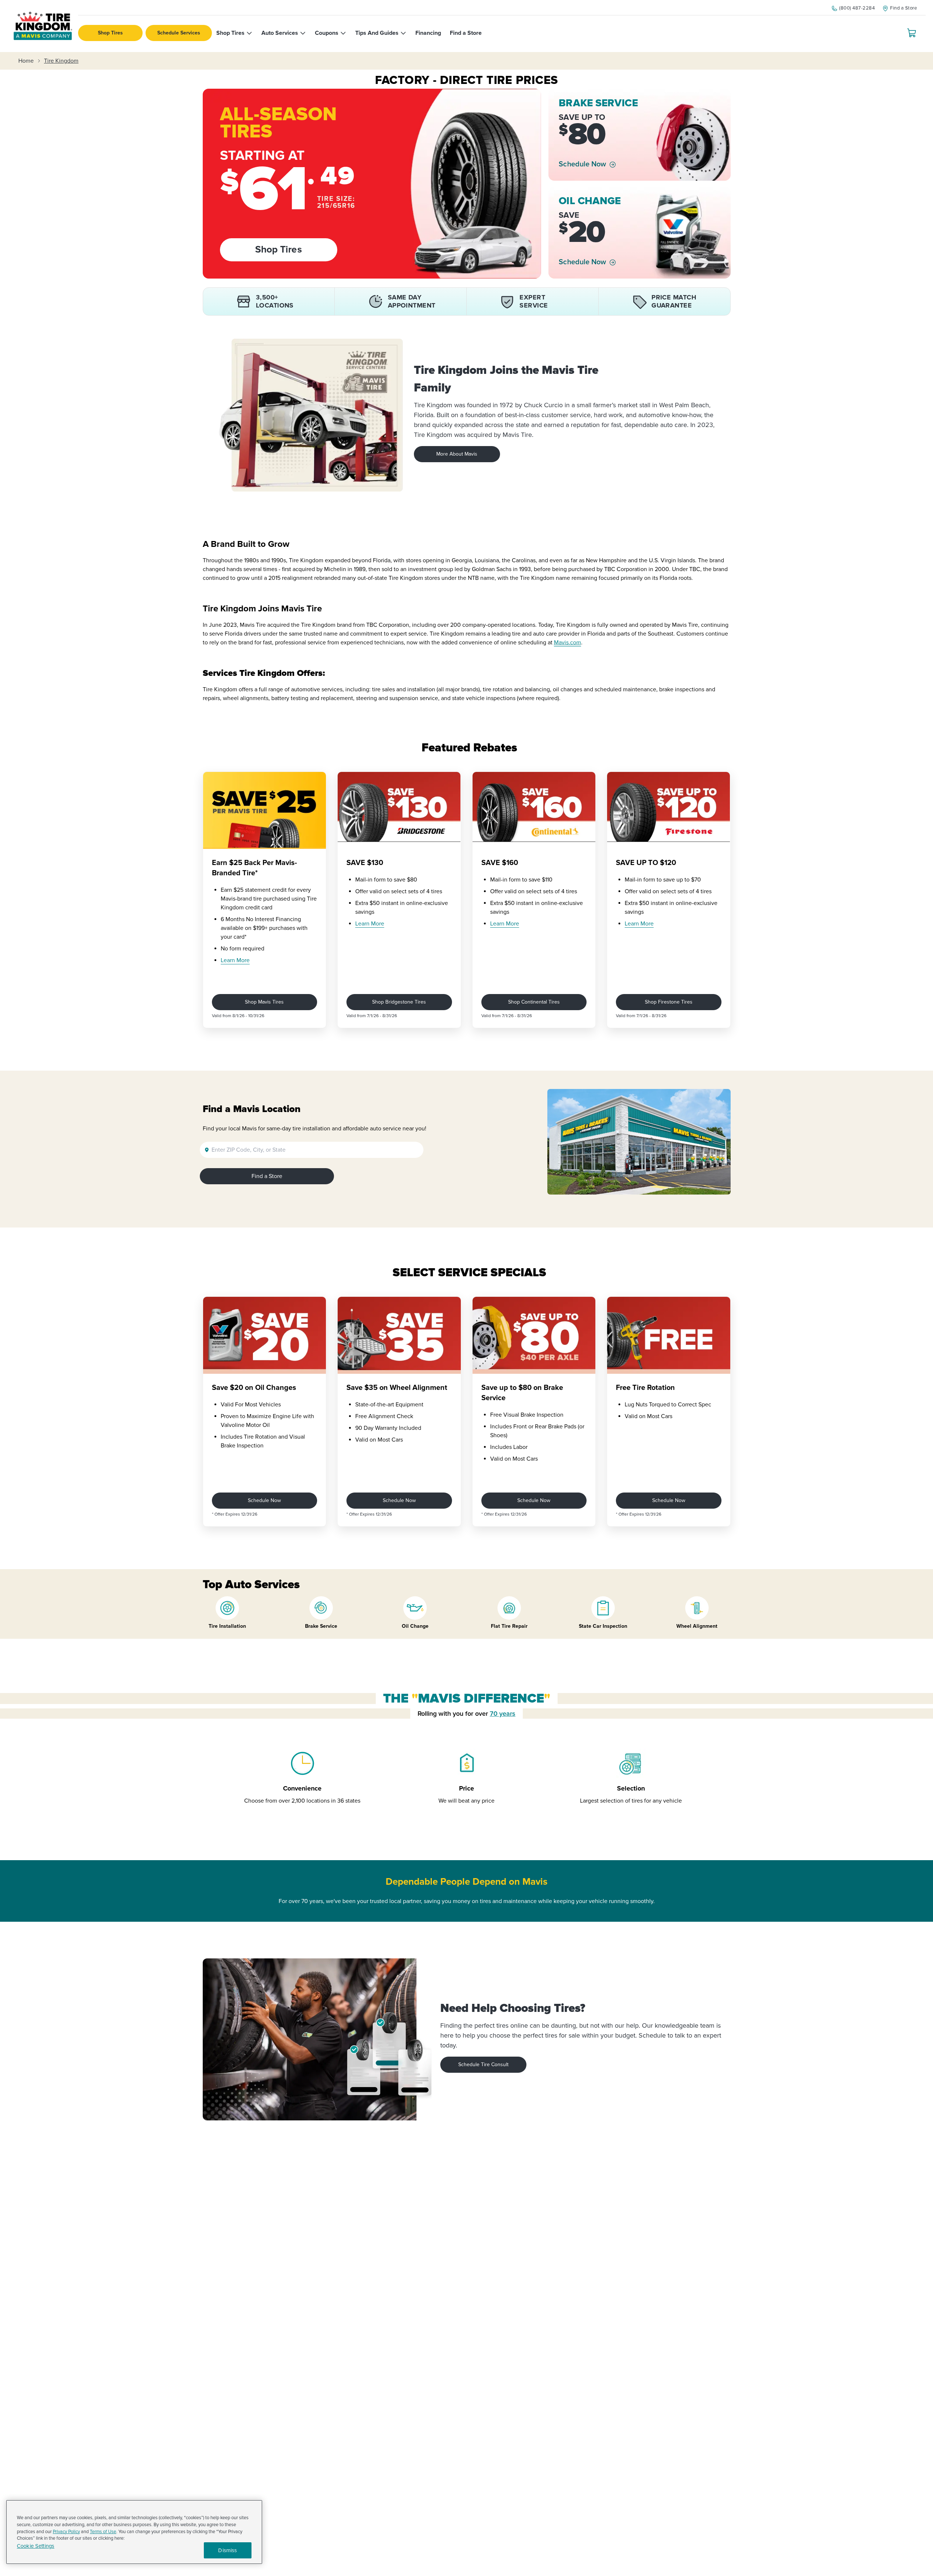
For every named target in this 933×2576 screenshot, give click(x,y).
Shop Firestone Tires (669, 1002)
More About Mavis (457, 454)
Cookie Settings (36, 2546)
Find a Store (267, 1176)
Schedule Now (582, 164)
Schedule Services (179, 33)
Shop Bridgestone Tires (399, 1002)
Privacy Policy (66, 2532)
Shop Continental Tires (534, 1002)
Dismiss (227, 2550)
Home (26, 61)
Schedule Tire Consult (483, 2065)
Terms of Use (103, 2532)
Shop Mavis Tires (264, 1002)
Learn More (235, 960)
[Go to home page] (43, 26)
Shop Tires (110, 33)
